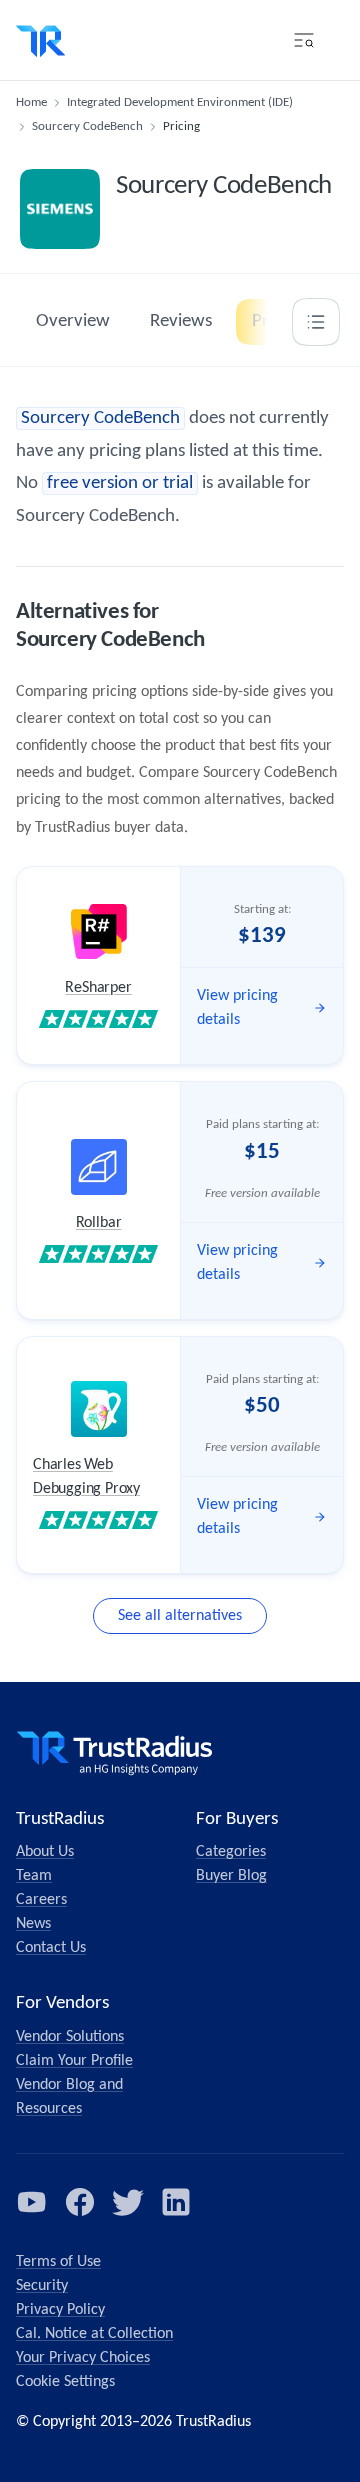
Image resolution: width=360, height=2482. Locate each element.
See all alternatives (180, 1616)
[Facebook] (80, 2202)
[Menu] (304, 40)
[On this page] (316, 322)
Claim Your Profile (74, 2061)
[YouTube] (32, 2202)
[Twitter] (128, 2202)
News (33, 1924)
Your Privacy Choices (83, 2358)
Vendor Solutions (70, 2037)
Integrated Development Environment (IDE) (180, 102)
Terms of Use (58, 2262)
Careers (41, 1900)
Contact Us (51, 1948)
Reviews (181, 321)
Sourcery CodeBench (87, 126)
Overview (73, 321)
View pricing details (237, 1008)
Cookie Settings (65, 2382)
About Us (45, 1852)
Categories (231, 1852)
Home (31, 102)
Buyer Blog (231, 1876)
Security (42, 2286)
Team (34, 1876)
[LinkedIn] (176, 2202)
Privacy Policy (60, 2310)
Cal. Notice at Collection (94, 2334)
